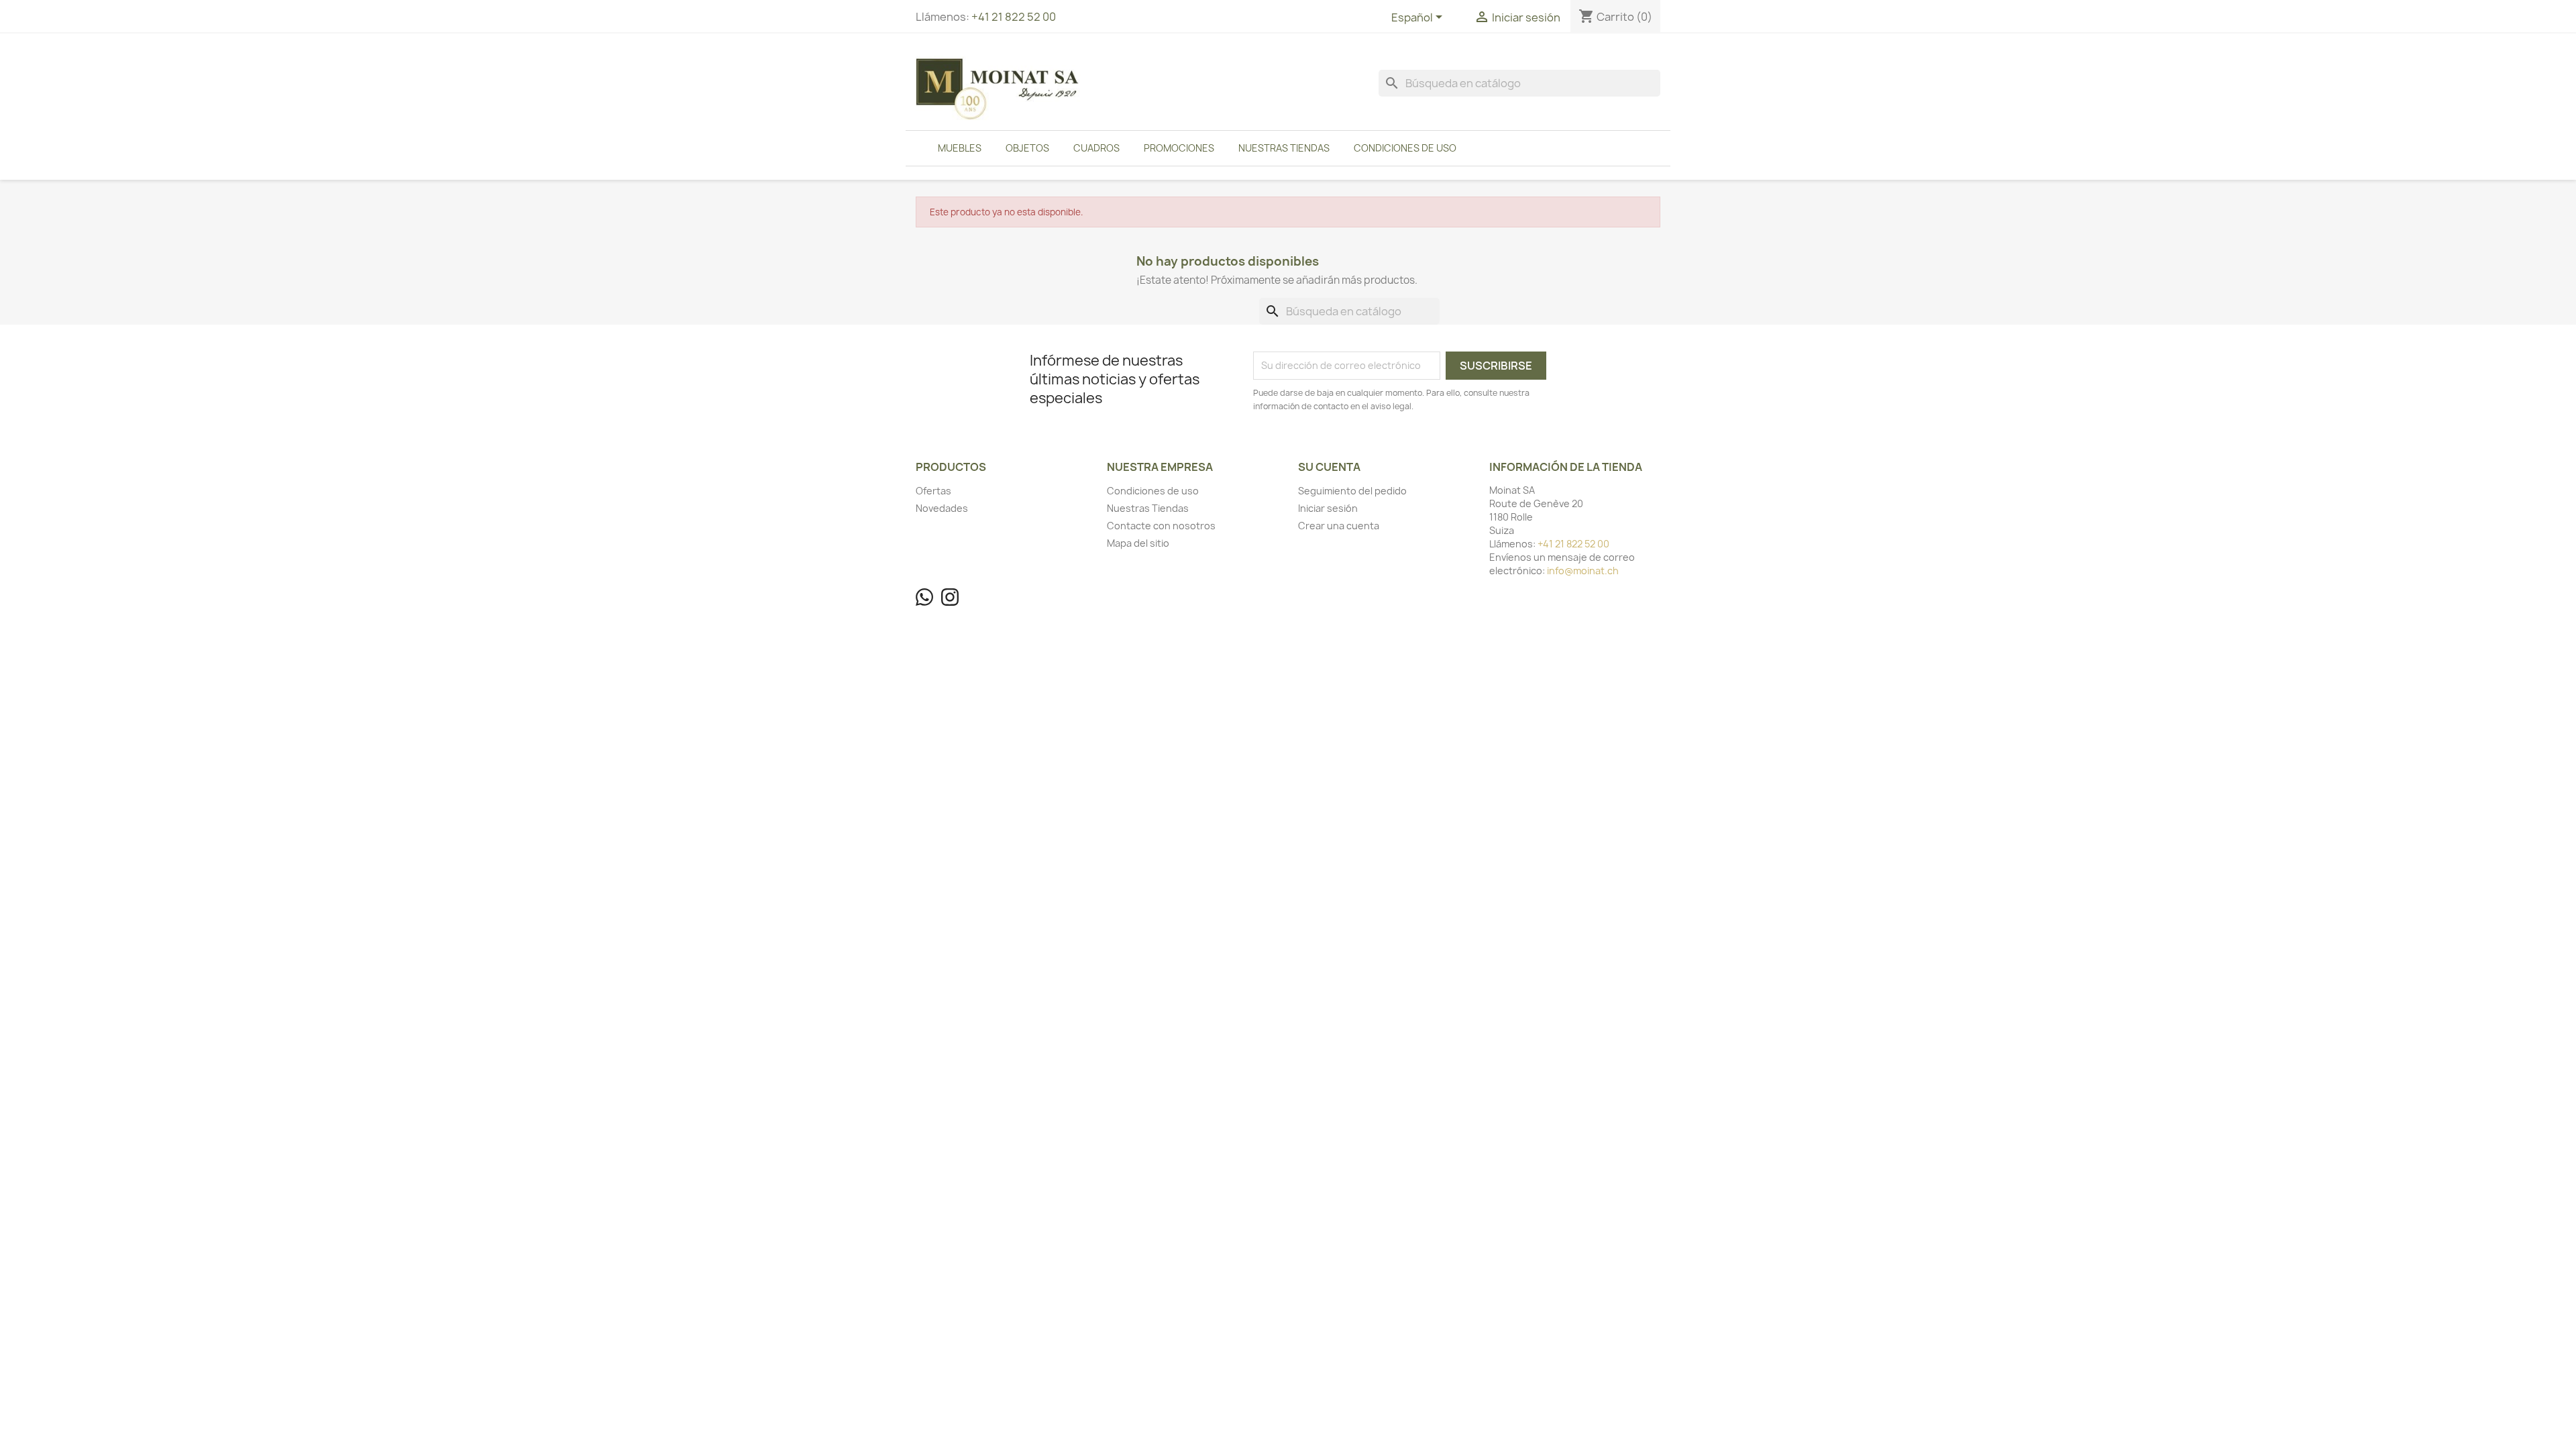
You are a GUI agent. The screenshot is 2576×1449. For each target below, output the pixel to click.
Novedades (942, 508)
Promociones (1179, 148)
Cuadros (1096, 148)
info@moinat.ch (1583, 571)
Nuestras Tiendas (1284, 148)
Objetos (1027, 148)
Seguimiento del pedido (1352, 491)
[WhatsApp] (924, 597)
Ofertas (933, 491)
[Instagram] (950, 597)
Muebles (960, 148)
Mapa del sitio (1138, 543)
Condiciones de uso (1405, 148)
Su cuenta (1329, 467)
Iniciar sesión (1328, 508)
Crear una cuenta (1339, 526)
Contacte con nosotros (1161, 526)
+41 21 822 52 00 (1014, 17)
